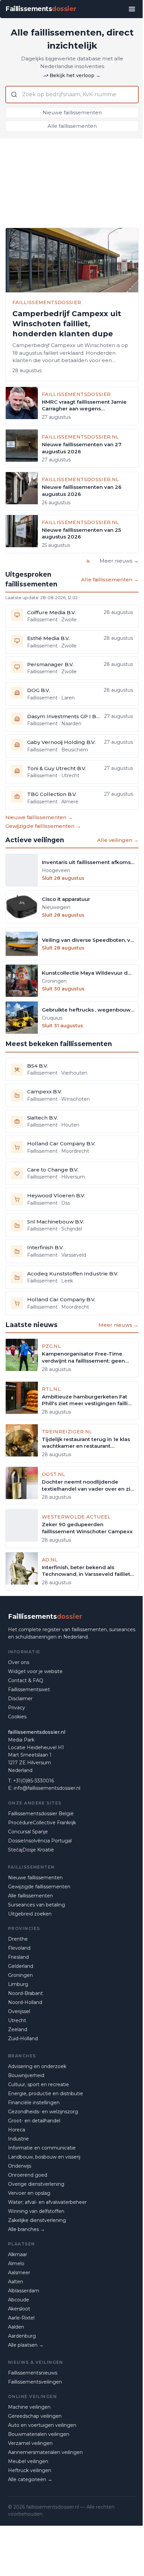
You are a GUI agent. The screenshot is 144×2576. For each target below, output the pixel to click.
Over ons (19, 1662)
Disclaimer (20, 1699)
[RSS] (88, 561)
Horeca (17, 2130)
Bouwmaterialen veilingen (39, 2434)
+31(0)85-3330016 (33, 1781)
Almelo (16, 2264)
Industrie (18, 2139)
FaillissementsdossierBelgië (41, 1814)
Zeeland (18, 2029)
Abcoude (19, 2300)
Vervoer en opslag (29, 2193)
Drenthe (18, 1939)
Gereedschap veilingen (35, 2416)
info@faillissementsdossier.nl (47, 1788)
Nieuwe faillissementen (72, 112)
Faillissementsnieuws (33, 2373)
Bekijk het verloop (75, 75)
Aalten (16, 2282)
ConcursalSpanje (28, 1832)
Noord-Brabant (25, 1993)
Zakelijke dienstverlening (37, 2220)
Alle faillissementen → (110, 580)
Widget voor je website (35, 1671)
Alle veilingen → (118, 840)
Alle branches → (26, 2229)
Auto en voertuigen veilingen (42, 2425)
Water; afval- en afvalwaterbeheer (47, 2202)
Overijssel (19, 2011)
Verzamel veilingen (30, 2443)
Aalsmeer (19, 2273)
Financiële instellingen (34, 2103)
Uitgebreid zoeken (30, 1914)
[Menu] (132, 9)
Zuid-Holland (23, 2039)
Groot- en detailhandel (34, 2121)
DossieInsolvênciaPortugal (40, 1841)
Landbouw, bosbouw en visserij (44, 2157)
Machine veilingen (29, 2407)
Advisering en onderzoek (37, 2066)
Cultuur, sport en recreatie (39, 2084)
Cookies (17, 1717)
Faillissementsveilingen (35, 2382)
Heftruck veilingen (30, 2470)
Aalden (16, 2327)
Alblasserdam (24, 2291)
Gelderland (21, 1966)
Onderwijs (20, 2166)
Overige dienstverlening (36, 2184)
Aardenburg (22, 2336)
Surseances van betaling (37, 1905)
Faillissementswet (29, 1690)
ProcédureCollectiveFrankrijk (42, 1823)
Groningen (20, 1975)
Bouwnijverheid (26, 2075)
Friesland (18, 1957)
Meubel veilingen (28, 2461)
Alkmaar (18, 2254)
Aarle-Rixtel (21, 2318)
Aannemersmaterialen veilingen (45, 2452)
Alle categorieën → (30, 2479)
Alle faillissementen (72, 126)
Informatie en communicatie (42, 2148)
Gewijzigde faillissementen (39, 1887)
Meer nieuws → (119, 561)
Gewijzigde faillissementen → (43, 826)
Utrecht (17, 2020)
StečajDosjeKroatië (31, 1850)
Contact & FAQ (26, 1680)
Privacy (17, 1708)
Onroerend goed (28, 2175)
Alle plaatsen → (26, 2345)
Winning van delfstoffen (36, 2211)
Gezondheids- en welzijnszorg (43, 2112)
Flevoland (19, 1948)
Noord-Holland (25, 2002)
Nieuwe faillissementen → (39, 817)
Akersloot (19, 2309)
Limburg (18, 1984)
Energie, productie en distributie (46, 2094)
